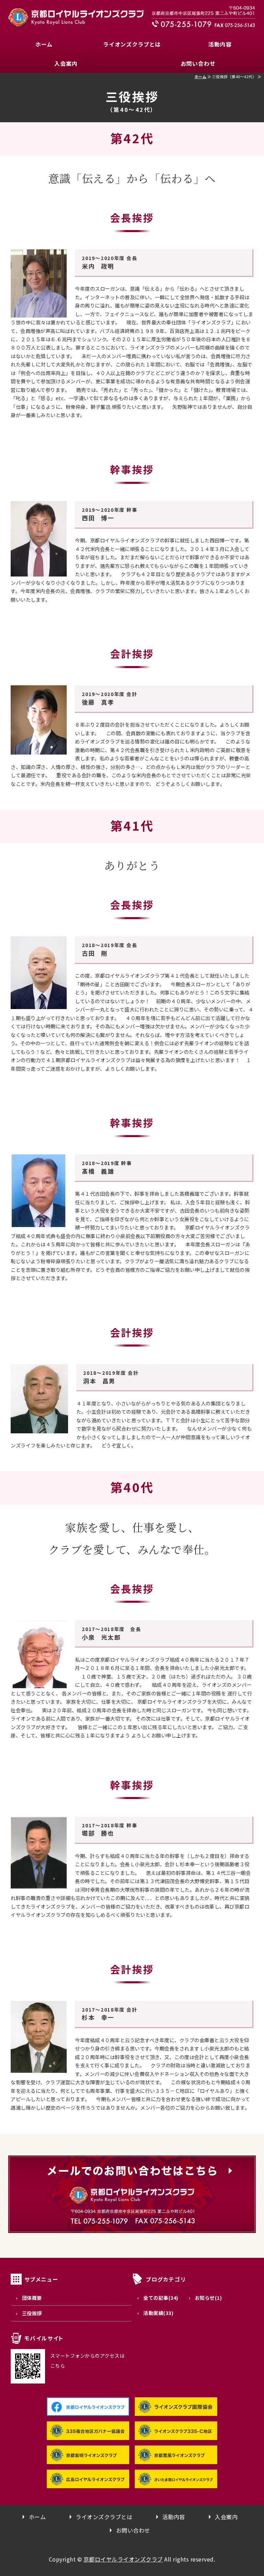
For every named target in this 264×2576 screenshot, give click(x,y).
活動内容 (220, 44)
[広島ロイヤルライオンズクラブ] (88, 2483)
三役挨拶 (32, 2313)
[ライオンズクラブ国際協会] (176, 2410)
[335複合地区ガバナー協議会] (88, 2434)
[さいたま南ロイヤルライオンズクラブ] (176, 2483)
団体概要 (32, 2298)
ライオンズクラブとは (132, 44)
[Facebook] (88, 2410)
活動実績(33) (158, 2313)
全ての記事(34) (161, 2298)
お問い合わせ (198, 63)
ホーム (44, 44)
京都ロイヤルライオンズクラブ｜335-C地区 (76, 17)
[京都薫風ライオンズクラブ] (176, 2459)
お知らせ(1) (208, 2298)
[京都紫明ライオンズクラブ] (88, 2459)
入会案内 (66, 63)
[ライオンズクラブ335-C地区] (176, 2434)
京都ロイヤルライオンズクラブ (123, 2559)
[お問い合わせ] (132, 2233)
